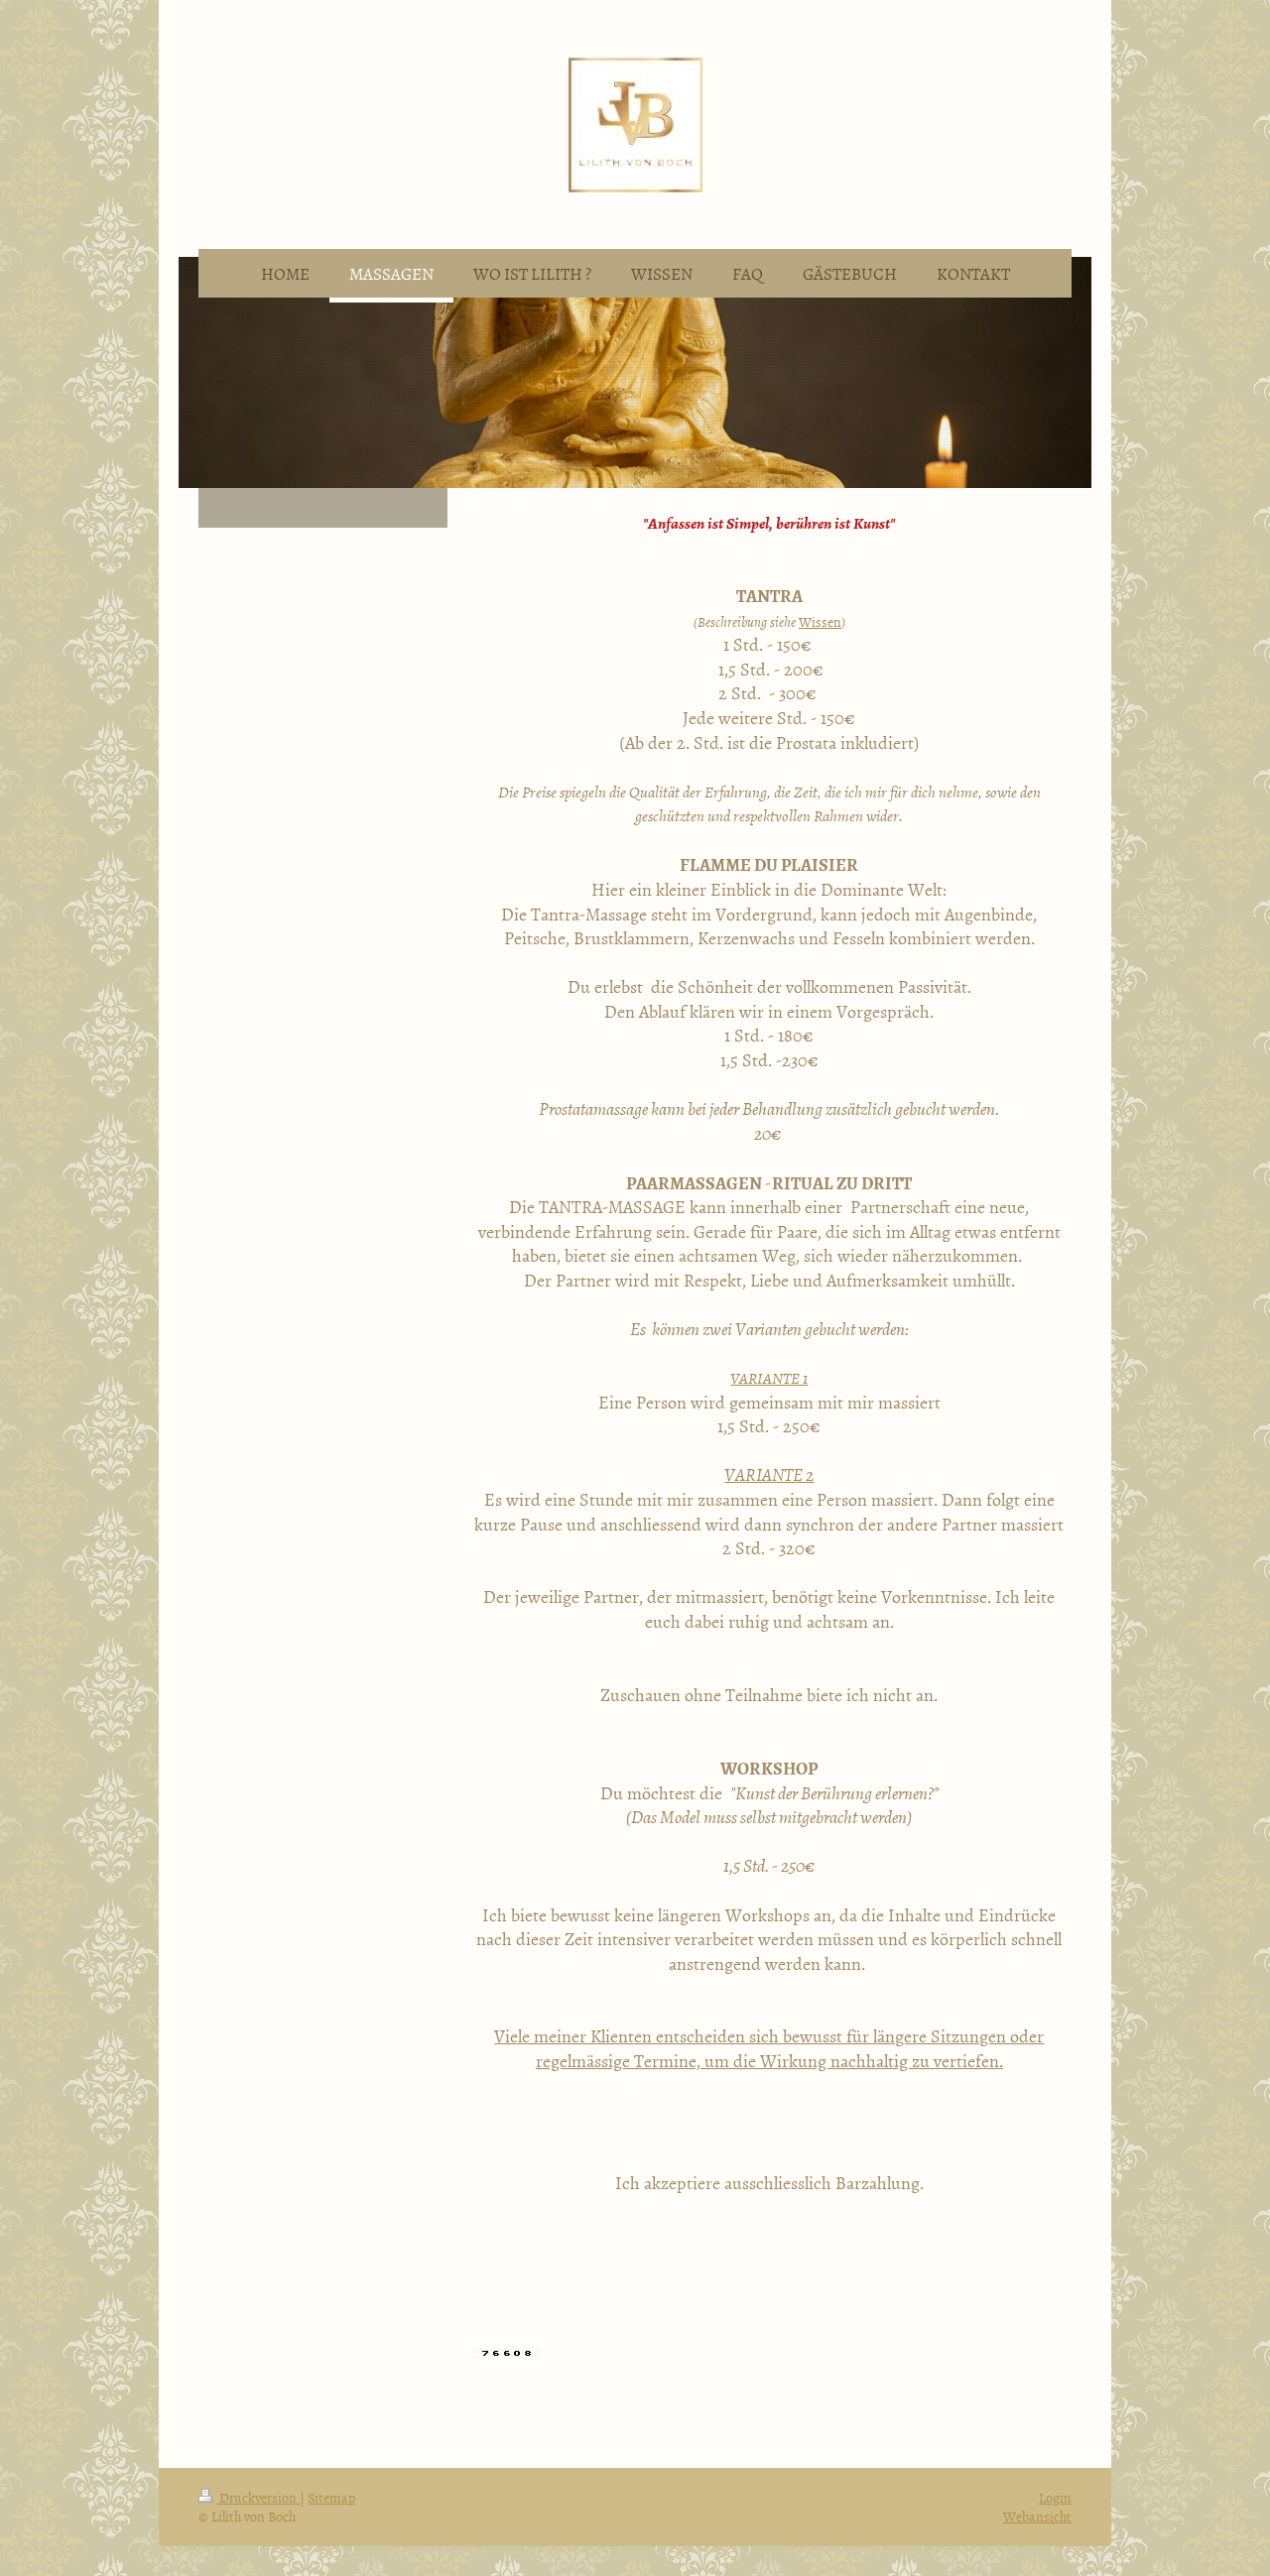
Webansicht (1037, 2516)
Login (1055, 2497)
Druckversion (258, 2497)
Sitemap (331, 2497)
